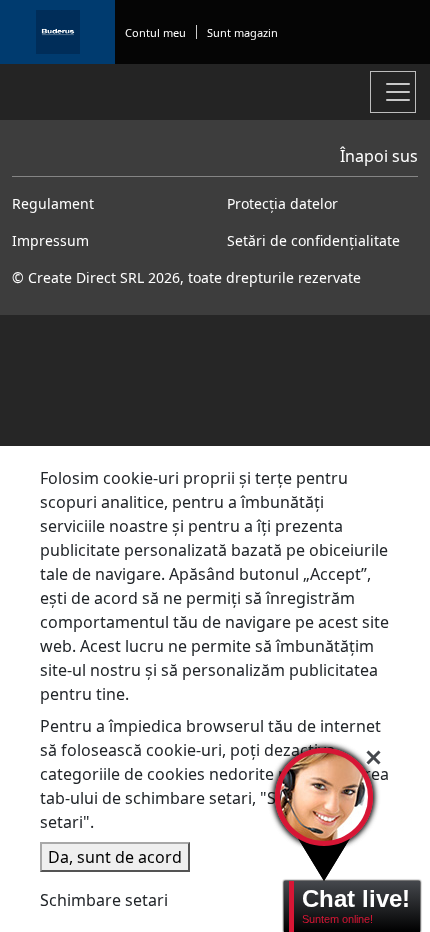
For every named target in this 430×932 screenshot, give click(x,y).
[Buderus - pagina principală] (57, 32)
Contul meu (155, 32)
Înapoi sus (379, 156)
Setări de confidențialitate (313, 240)
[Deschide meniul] (393, 92)
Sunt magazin (242, 32)
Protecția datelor (282, 203)
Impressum (50, 240)
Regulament (53, 203)
